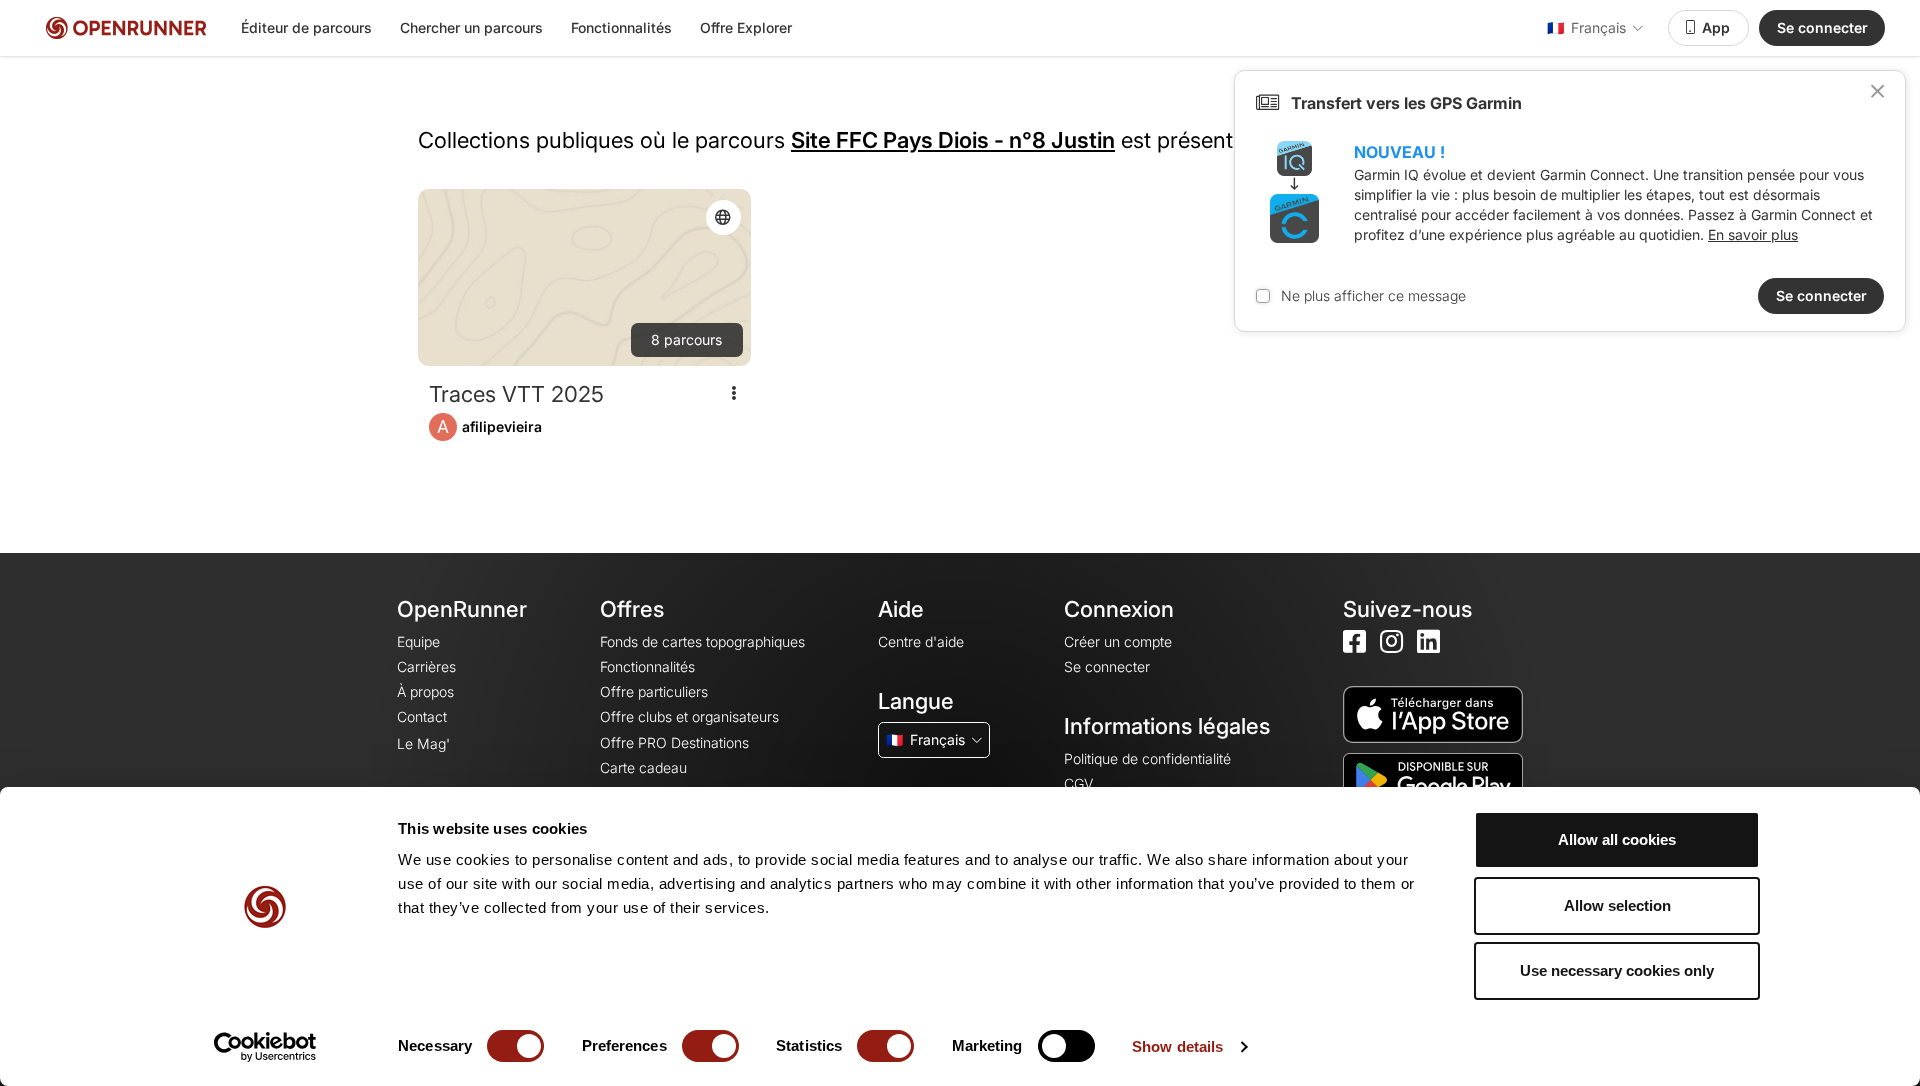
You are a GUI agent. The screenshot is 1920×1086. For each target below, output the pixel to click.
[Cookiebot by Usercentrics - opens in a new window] (265, 1047)
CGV (1078, 783)
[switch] (710, 1046)
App (1716, 27)
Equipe (418, 641)
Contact (422, 716)
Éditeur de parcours (306, 27)
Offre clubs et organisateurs (689, 716)
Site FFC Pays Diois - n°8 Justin (953, 140)
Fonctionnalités (621, 27)
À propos (425, 691)
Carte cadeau (643, 767)
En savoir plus (1753, 234)
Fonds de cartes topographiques (702, 641)
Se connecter (1822, 27)
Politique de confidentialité (1147, 758)
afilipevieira (502, 426)
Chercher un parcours (471, 27)
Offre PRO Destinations (674, 742)
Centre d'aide (921, 641)
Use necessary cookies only (1617, 970)
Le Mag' (423, 743)
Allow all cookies (1617, 839)
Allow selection (1617, 905)
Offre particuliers (654, 691)
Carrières (426, 666)
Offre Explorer (746, 27)
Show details (1177, 1046)
